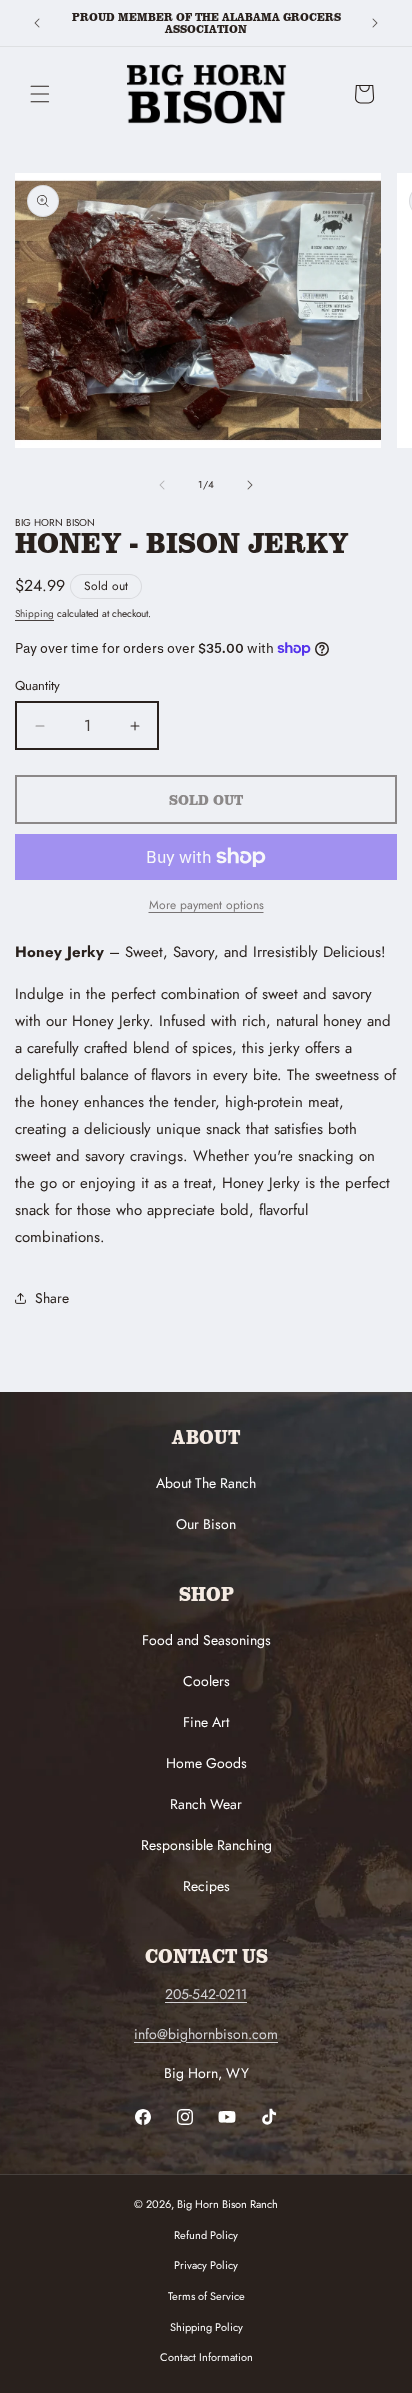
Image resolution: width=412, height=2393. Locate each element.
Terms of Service (206, 2296)
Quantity (37, 685)
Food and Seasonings (206, 1640)
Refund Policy (206, 2235)
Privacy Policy (206, 2265)
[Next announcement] (375, 23)
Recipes (206, 1886)
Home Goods (206, 1763)
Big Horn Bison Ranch (227, 2204)
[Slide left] (162, 485)
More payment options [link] (206, 905)
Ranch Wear (206, 1804)
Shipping (34, 613)
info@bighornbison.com (206, 2034)
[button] (40, 94)
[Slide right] (250, 485)
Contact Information (206, 2357)
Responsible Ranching (206, 1845)
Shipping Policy (206, 2327)
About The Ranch (206, 1483)
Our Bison (206, 1524)
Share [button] (52, 1298)
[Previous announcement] (37, 23)
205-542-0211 (206, 1994)
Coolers (206, 1681)
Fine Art (206, 1722)
